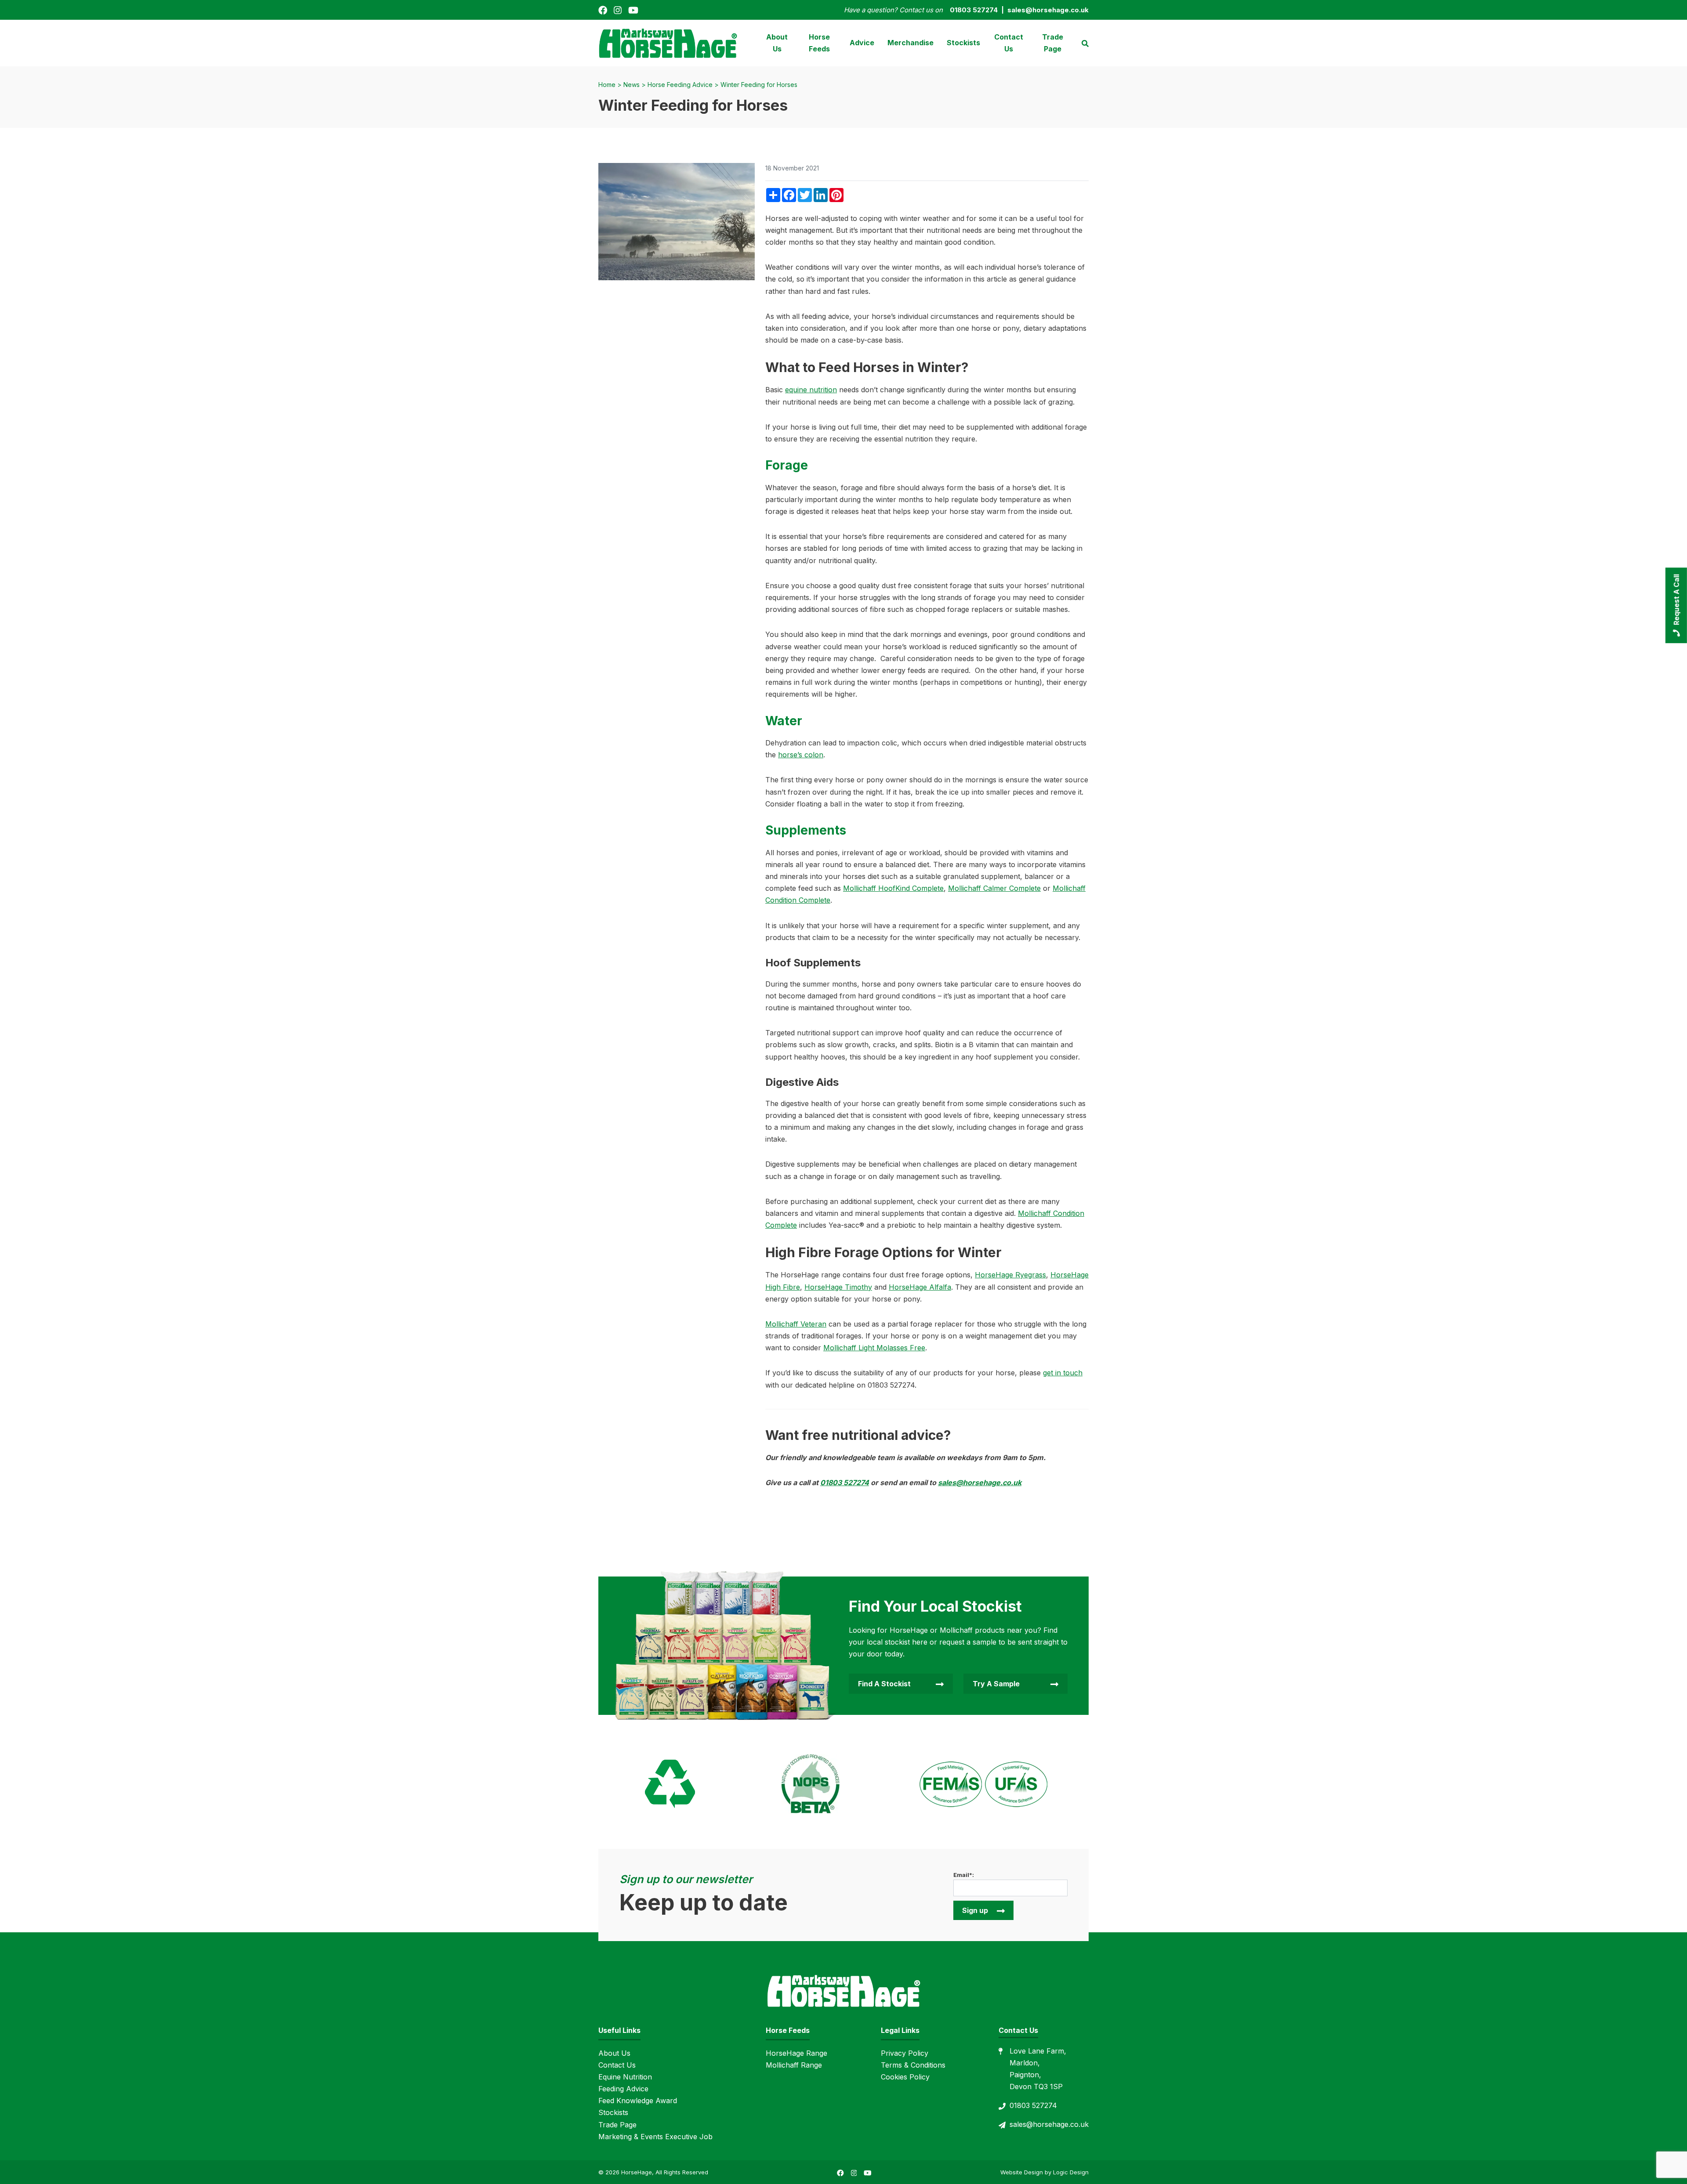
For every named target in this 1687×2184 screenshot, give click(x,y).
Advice (862, 43)
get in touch (1063, 1373)
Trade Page (1053, 43)
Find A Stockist (884, 1684)
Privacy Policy (905, 2053)
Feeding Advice (623, 2089)
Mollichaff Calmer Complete (994, 888)
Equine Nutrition (625, 2077)
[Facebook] (603, 10)
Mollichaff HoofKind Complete (893, 888)
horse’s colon (801, 755)
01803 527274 (845, 1483)
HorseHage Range (796, 2053)
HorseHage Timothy (838, 1287)
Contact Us (1009, 43)
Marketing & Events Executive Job (655, 2137)
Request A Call (1676, 600)
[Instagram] (618, 10)
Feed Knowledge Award (638, 2101)
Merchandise (910, 43)
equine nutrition (811, 390)
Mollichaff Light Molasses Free (874, 1348)
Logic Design (1071, 2172)
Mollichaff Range (794, 2065)
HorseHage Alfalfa (920, 1287)
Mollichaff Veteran (796, 1324)
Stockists (963, 43)
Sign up (975, 1910)
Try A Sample (996, 1684)
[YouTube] (633, 10)
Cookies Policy (905, 2077)
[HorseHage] (668, 42)
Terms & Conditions (913, 2065)
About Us (777, 43)
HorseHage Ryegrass (1010, 1275)
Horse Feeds (819, 43)
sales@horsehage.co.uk (980, 1483)
